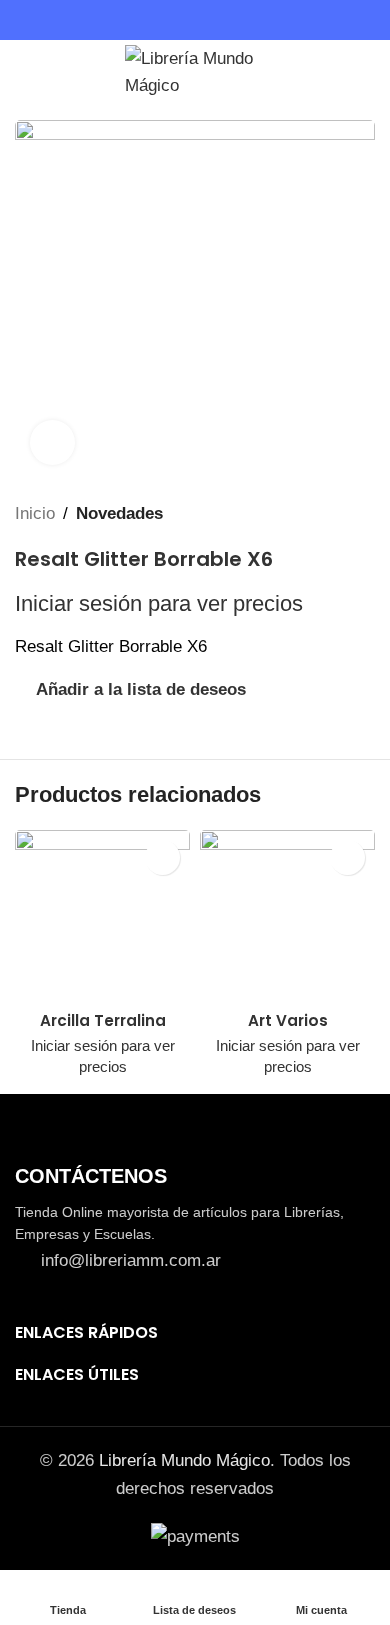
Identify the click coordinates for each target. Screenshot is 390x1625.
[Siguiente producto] (365, 514)
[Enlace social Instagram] (206, 20)
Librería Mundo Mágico (184, 1460)
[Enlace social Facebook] (183, 20)
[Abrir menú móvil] (23, 70)
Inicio (35, 513)
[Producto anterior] (325, 514)
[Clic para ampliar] (52, 442)
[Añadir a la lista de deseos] (162, 857)
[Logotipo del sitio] (195, 68)
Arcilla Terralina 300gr (103, 1029)
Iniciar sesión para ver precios (159, 603)
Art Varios (288, 1020)
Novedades (119, 513)
